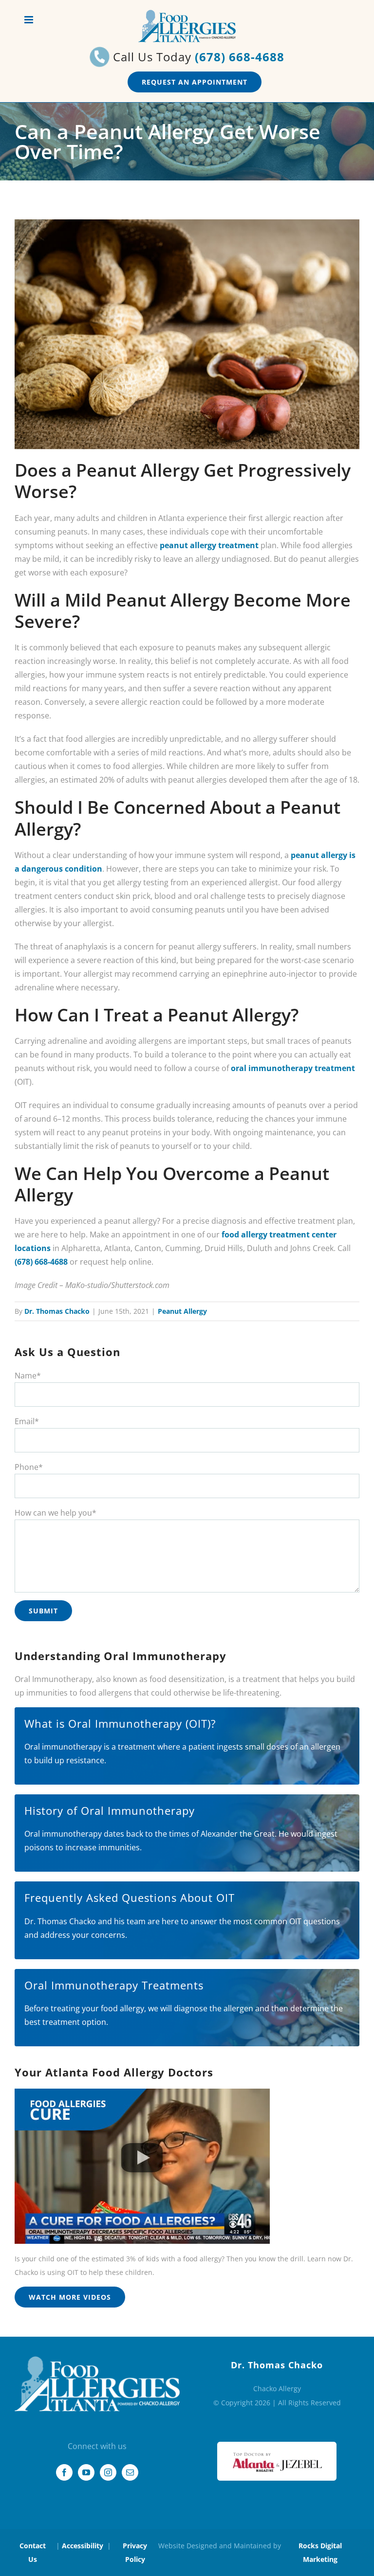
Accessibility (83, 2546)
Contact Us (33, 2552)
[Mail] (130, 2472)
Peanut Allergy (182, 1311)
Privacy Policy (135, 2552)
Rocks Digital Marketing (320, 2552)
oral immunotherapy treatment (293, 1068)
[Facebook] (64, 2472)
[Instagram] (108, 2472)
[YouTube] (86, 2472)
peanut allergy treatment (209, 545)
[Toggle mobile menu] (29, 20)
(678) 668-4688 (240, 57)
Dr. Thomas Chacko (57, 1311)
